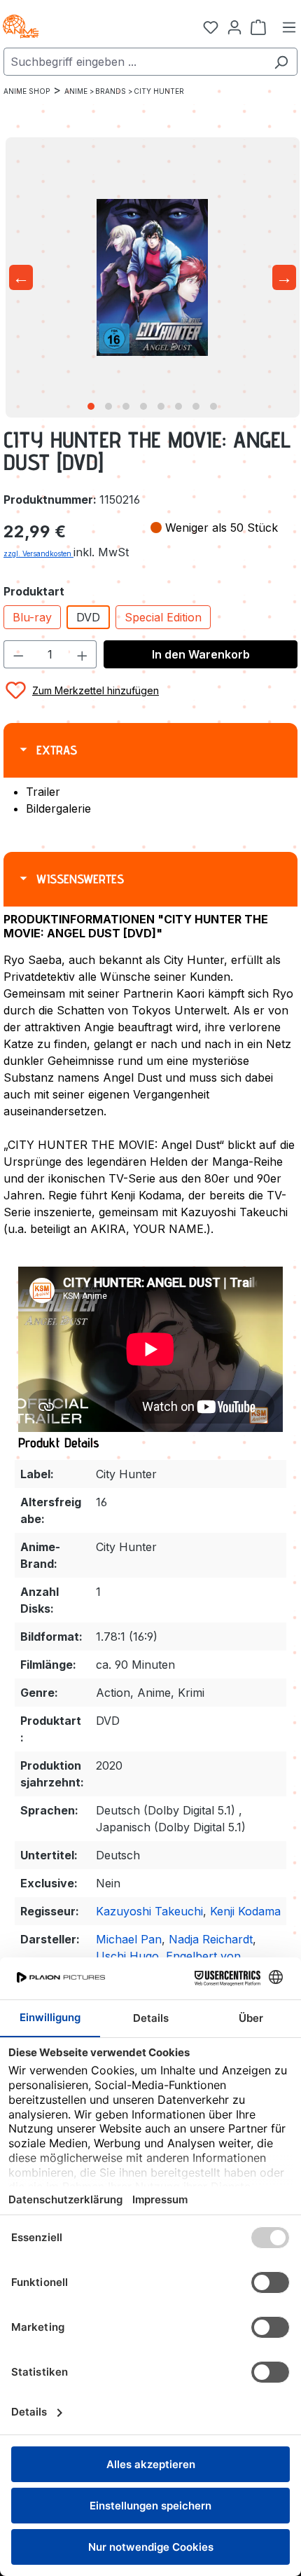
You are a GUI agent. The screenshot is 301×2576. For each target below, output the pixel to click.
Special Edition (163, 617)
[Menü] (289, 27)
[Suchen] (281, 62)
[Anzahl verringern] (18, 654)
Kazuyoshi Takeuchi (149, 1911)
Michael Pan (129, 1939)
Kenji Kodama (245, 1911)
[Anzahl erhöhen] (83, 654)
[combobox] (134, 62)
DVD (88, 617)
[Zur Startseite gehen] (70, 27)
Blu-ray (32, 617)
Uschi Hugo (127, 1956)
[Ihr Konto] (234, 27)
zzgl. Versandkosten (38, 553)
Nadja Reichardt (211, 1939)
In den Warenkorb (201, 654)
